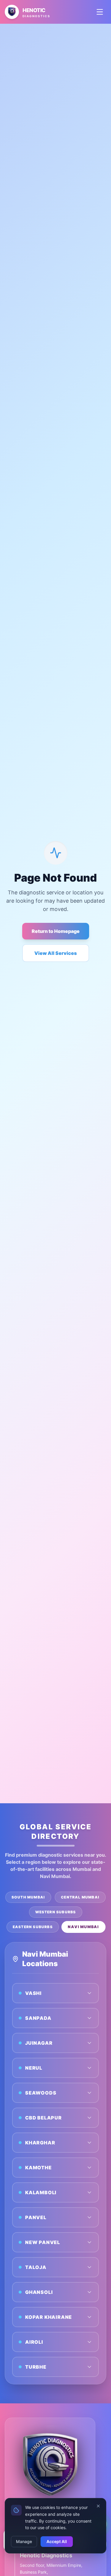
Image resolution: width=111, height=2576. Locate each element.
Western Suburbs (56, 1912)
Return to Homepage (56, 931)
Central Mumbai (80, 1897)
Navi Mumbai (83, 1927)
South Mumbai (28, 1897)
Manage (24, 2541)
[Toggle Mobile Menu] (100, 12)
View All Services (55, 953)
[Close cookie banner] (98, 2506)
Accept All (57, 2541)
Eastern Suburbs (33, 1927)
